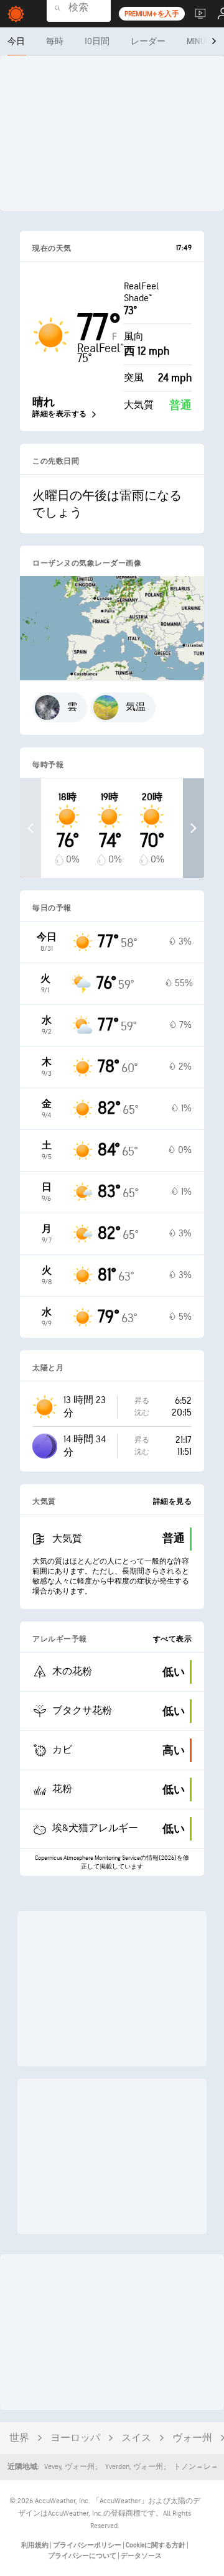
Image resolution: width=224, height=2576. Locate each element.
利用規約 (35, 2545)
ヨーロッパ (75, 2438)
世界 (19, 2438)
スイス (136, 2438)
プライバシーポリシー (88, 2545)
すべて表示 (173, 1639)
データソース (141, 2556)
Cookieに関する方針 (156, 2545)
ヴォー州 (192, 2438)
